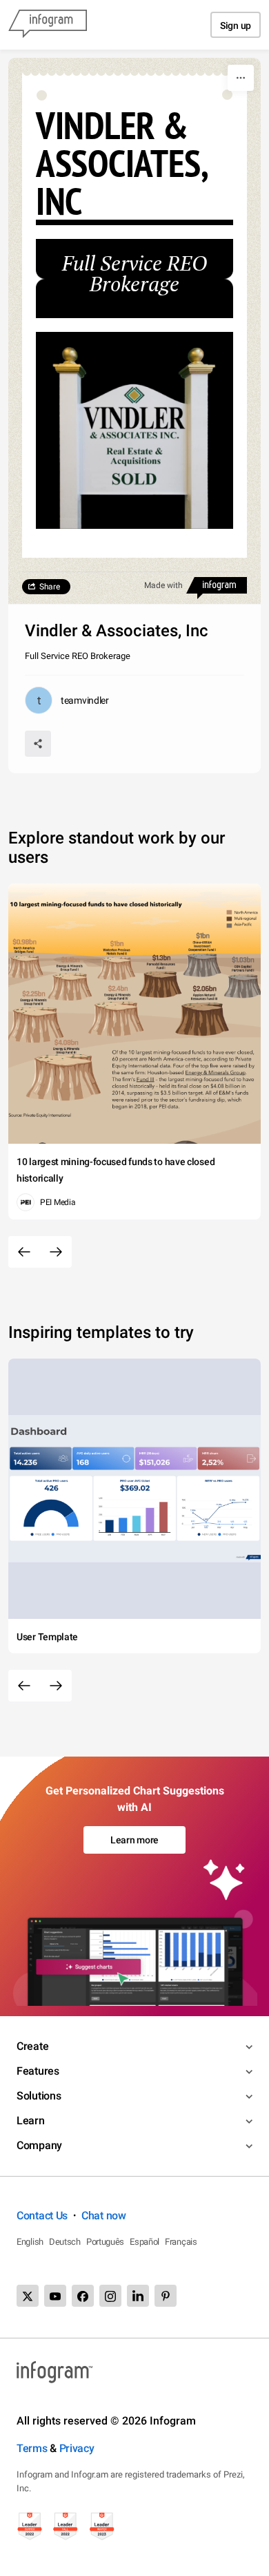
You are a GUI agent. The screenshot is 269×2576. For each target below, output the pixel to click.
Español (145, 2242)
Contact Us (42, 2216)
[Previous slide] (24, 1252)
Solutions (39, 2096)
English (30, 2242)
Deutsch (65, 2242)
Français (181, 2242)
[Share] (38, 744)
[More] (241, 78)
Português (105, 2242)
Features (38, 2071)
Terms (32, 2448)
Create (32, 2046)
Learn (31, 2121)
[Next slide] (56, 1252)
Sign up (236, 25)
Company (39, 2145)
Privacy (77, 2448)
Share (50, 587)
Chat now (104, 2216)
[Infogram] (48, 25)
